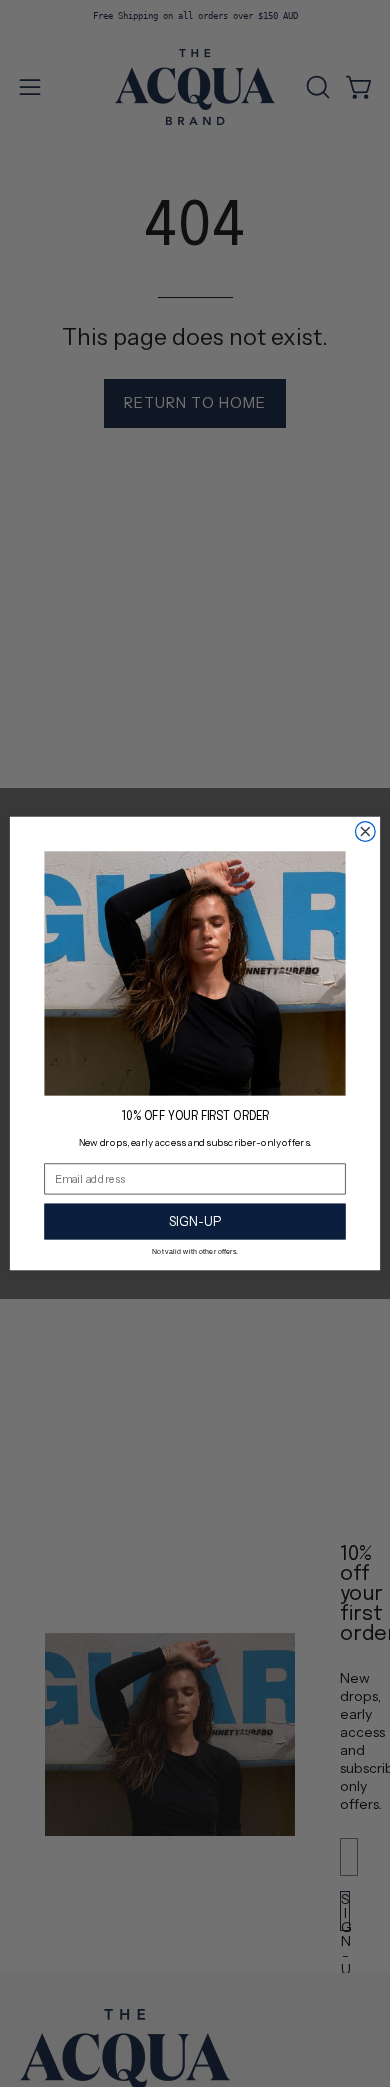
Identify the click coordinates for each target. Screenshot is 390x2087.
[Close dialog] (365, 832)
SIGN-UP (195, 1221)
